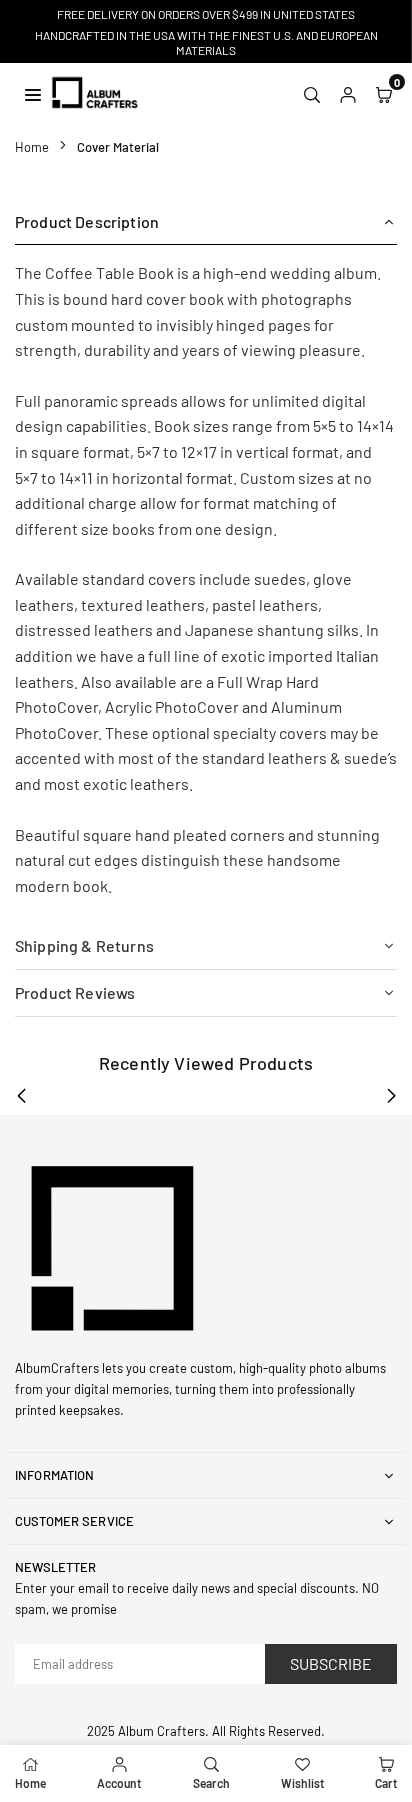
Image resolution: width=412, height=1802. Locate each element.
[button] (384, 93)
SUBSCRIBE (331, 1663)
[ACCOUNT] (348, 93)
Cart (386, 1783)
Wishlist (302, 1783)
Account (119, 1783)
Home (32, 147)
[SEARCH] (312, 93)
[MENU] (33, 92)
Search (211, 1783)
